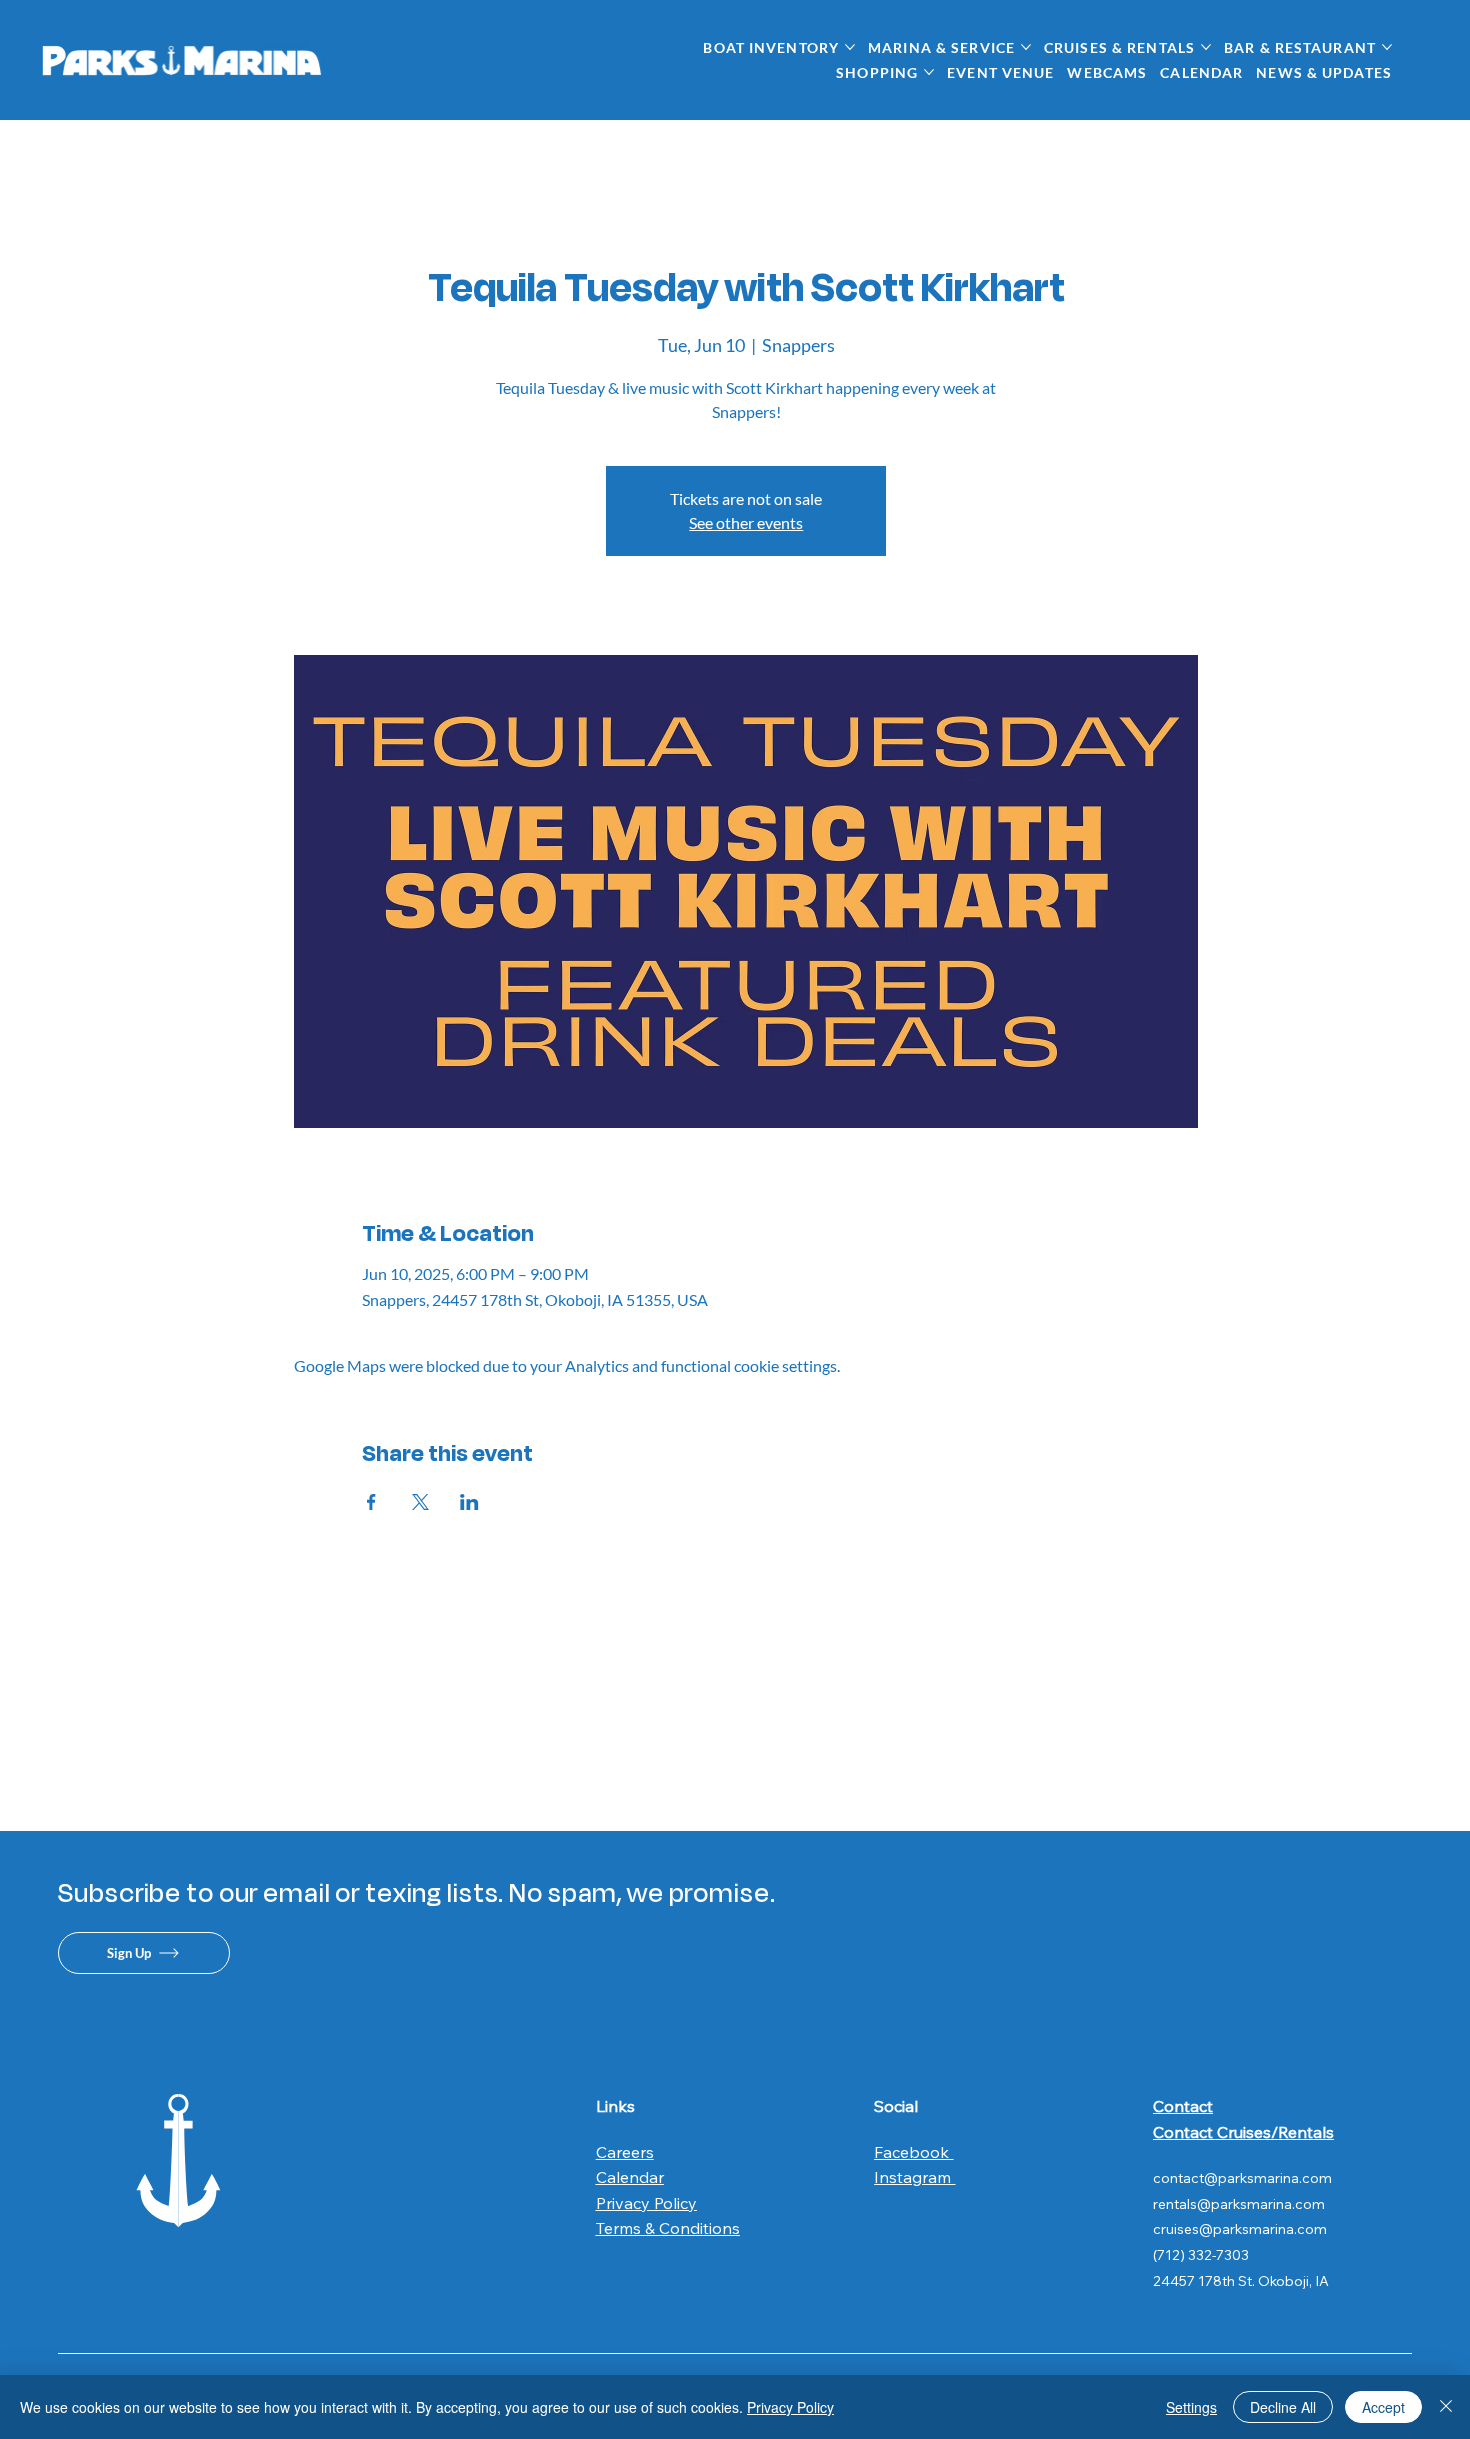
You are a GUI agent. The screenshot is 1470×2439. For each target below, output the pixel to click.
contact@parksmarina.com (1242, 2178)
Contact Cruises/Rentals (1243, 2132)
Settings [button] (1191, 2407)
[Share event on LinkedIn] (469, 1502)
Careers (625, 2152)
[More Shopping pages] (929, 72)
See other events (746, 522)
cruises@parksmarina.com (1240, 2229)
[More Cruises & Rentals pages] (1206, 47)
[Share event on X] (420, 1502)
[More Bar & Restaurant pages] (1387, 47)
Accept (1383, 2407)
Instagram (914, 2177)
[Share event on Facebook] (371, 1502)
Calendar (630, 2177)
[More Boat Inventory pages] (850, 47)
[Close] (1446, 2407)
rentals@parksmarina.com (1239, 2204)
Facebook (913, 2152)
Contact (1183, 2106)
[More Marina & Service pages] (1026, 47)
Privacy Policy (646, 2203)
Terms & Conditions (668, 2228)
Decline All (1283, 2407)
